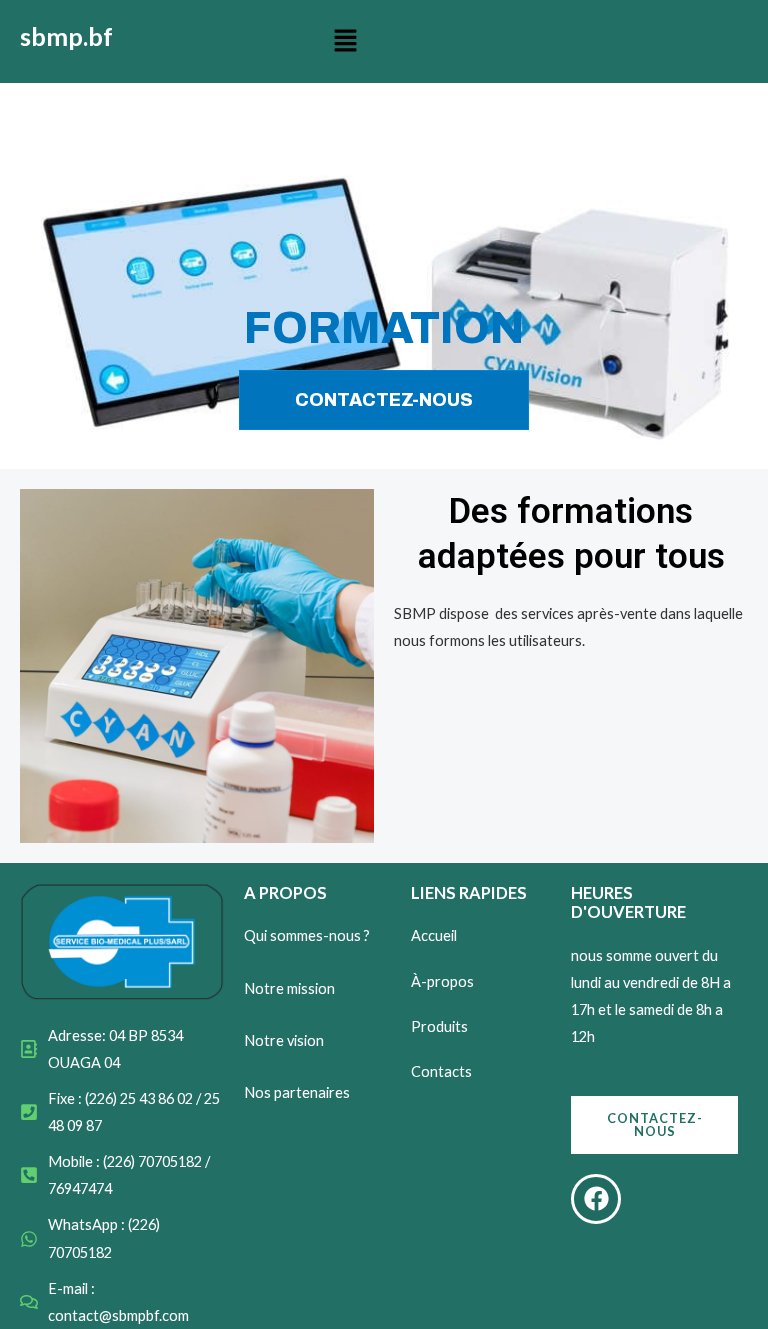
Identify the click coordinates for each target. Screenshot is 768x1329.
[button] (346, 41)
